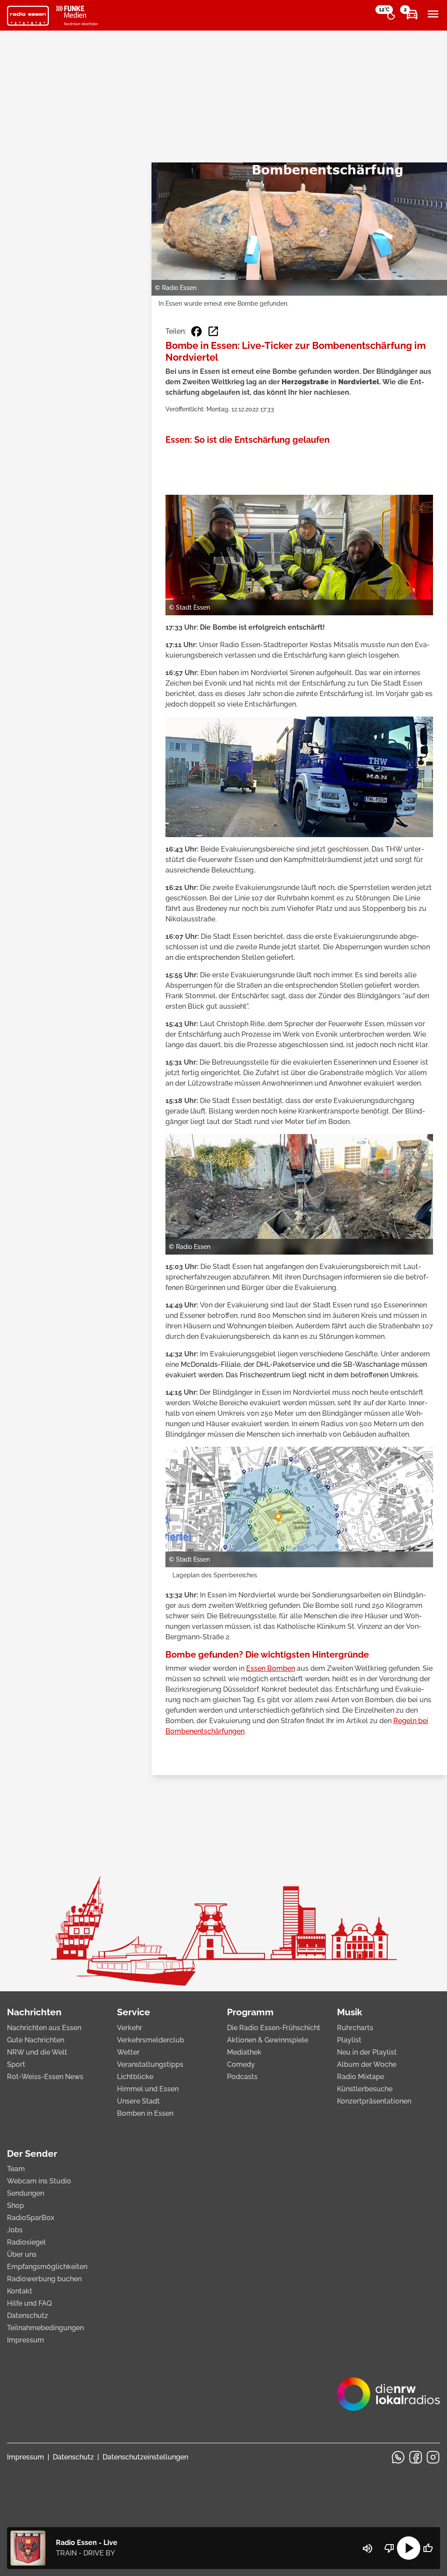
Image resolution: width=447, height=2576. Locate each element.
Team (16, 2169)
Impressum (26, 2340)
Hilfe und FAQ (29, 2303)
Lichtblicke (135, 2077)
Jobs (15, 2230)
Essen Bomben (271, 1668)
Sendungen (26, 2193)
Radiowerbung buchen (44, 2279)
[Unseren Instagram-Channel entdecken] (433, 2457)
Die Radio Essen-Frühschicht (274, 2028)
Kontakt (20, 2291)
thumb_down (389, 2548)
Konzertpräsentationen (374, 2101)
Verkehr (130, 2028)
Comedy (241, 2064)
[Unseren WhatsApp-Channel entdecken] (398, 2457)
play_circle (409, 2548)
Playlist (349, 2040)
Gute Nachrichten (36, 2040)
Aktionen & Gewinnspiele (268, 2040)
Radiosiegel (26, 2242)
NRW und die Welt (37, 2052)
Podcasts (242, 2077)
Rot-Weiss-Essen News (45, 2077)
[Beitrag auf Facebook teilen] (196, 331)
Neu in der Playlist (367, 2052)
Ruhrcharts (355, 2028)
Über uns (22, 2254)
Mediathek (244, 2052)
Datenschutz (28, 2316)
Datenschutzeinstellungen (145, 2457)
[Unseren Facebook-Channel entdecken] (416, 2457)
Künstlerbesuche (365, 2089)
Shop (15, 2205)
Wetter (128, 2052)
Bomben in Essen (145, 2113)
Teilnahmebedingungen (45, 2328)
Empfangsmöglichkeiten (47, 2267)
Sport (16, 2064)
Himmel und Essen (148, 2089)
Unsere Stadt (138, 2101)
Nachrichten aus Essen (44, 2028)
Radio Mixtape (361, 2077)
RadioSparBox (31, 2218)
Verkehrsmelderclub (151, 2040)
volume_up (368, 2548)
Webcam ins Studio (39, 2181)
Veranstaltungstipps (150, 2064)
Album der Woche (367, 2064)
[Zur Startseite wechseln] (28, 16)
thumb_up (428, 2548)
